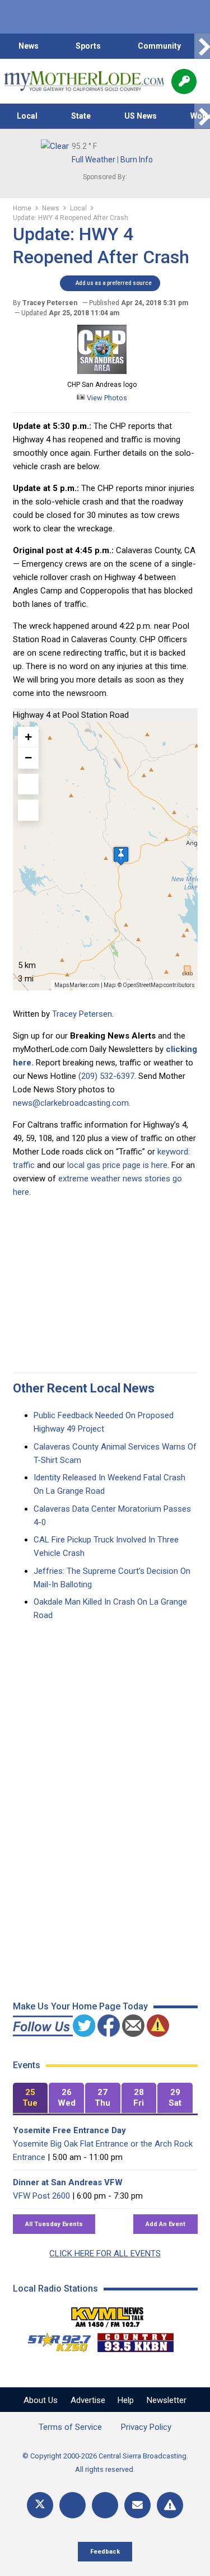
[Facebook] (73, 2505)
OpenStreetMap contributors (159, 985)
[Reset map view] (29, 810)
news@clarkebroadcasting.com (71, 1103)
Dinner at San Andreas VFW (68, 2182)
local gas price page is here (117, 1165)
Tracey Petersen (82, 1014)
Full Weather (94, 160)
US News (141, 116)
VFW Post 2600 (41, 2196)
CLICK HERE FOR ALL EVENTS (105, 2254)
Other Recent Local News (84, 1388)
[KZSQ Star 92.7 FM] (54, 2340)
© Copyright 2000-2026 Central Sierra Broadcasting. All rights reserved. (105, 2463)
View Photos (106, 398)
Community (159, 46)
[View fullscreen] (29, 784)
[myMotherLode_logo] (84, 81)
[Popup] (184, 81)
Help (126, 2400)
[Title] (170, 2505)
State (81, 116)
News (29, 46)
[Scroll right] (202, 46)
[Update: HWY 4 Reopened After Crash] (102, 371)
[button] (121, 856)
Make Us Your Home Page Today (80, 2006)
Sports (88, 46)
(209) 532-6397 (106, 1076)
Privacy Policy (146, 2427)
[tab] (31, 2098)
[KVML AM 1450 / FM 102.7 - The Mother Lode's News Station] (108, 2314)
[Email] (137, 2505)
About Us (41, 2400)
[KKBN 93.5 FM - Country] (135, 2340)
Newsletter (167, 2400)
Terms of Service (70, 2427)
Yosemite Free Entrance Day (69, 2130)
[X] (40, 2505)
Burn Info (137, 160)
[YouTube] (105, 2505)
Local (27, 116)
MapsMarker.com (77, 985)
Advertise (88, 2400)
